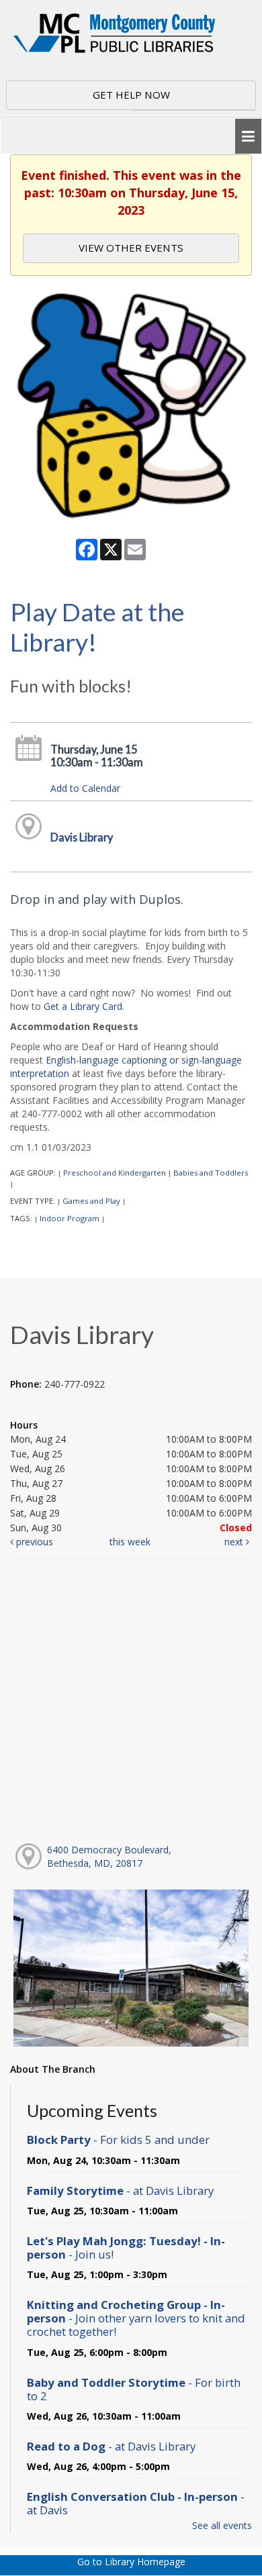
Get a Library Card (83, 1006)
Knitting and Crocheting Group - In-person (136, 2318)
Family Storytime (120, 2191)
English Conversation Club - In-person (136, 2503)
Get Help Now (131, 95)
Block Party (118, 2140)
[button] (248, 137)
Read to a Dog (111, 2446)
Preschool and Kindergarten (115, 1173)
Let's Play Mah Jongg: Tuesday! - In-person (126, 2248)
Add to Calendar (85, 788)
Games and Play (91, 1201)
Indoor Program (70, 1218)
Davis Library (82, 837)
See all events (222, 2525)
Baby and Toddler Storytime (134, 2389)
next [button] (235, 1542)
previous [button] (33, 1542)
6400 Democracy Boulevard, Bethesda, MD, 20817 (109, 1856)
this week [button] (130, 1542)
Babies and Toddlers (211, 1173)
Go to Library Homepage (131, 2562)
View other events (131, 248)
